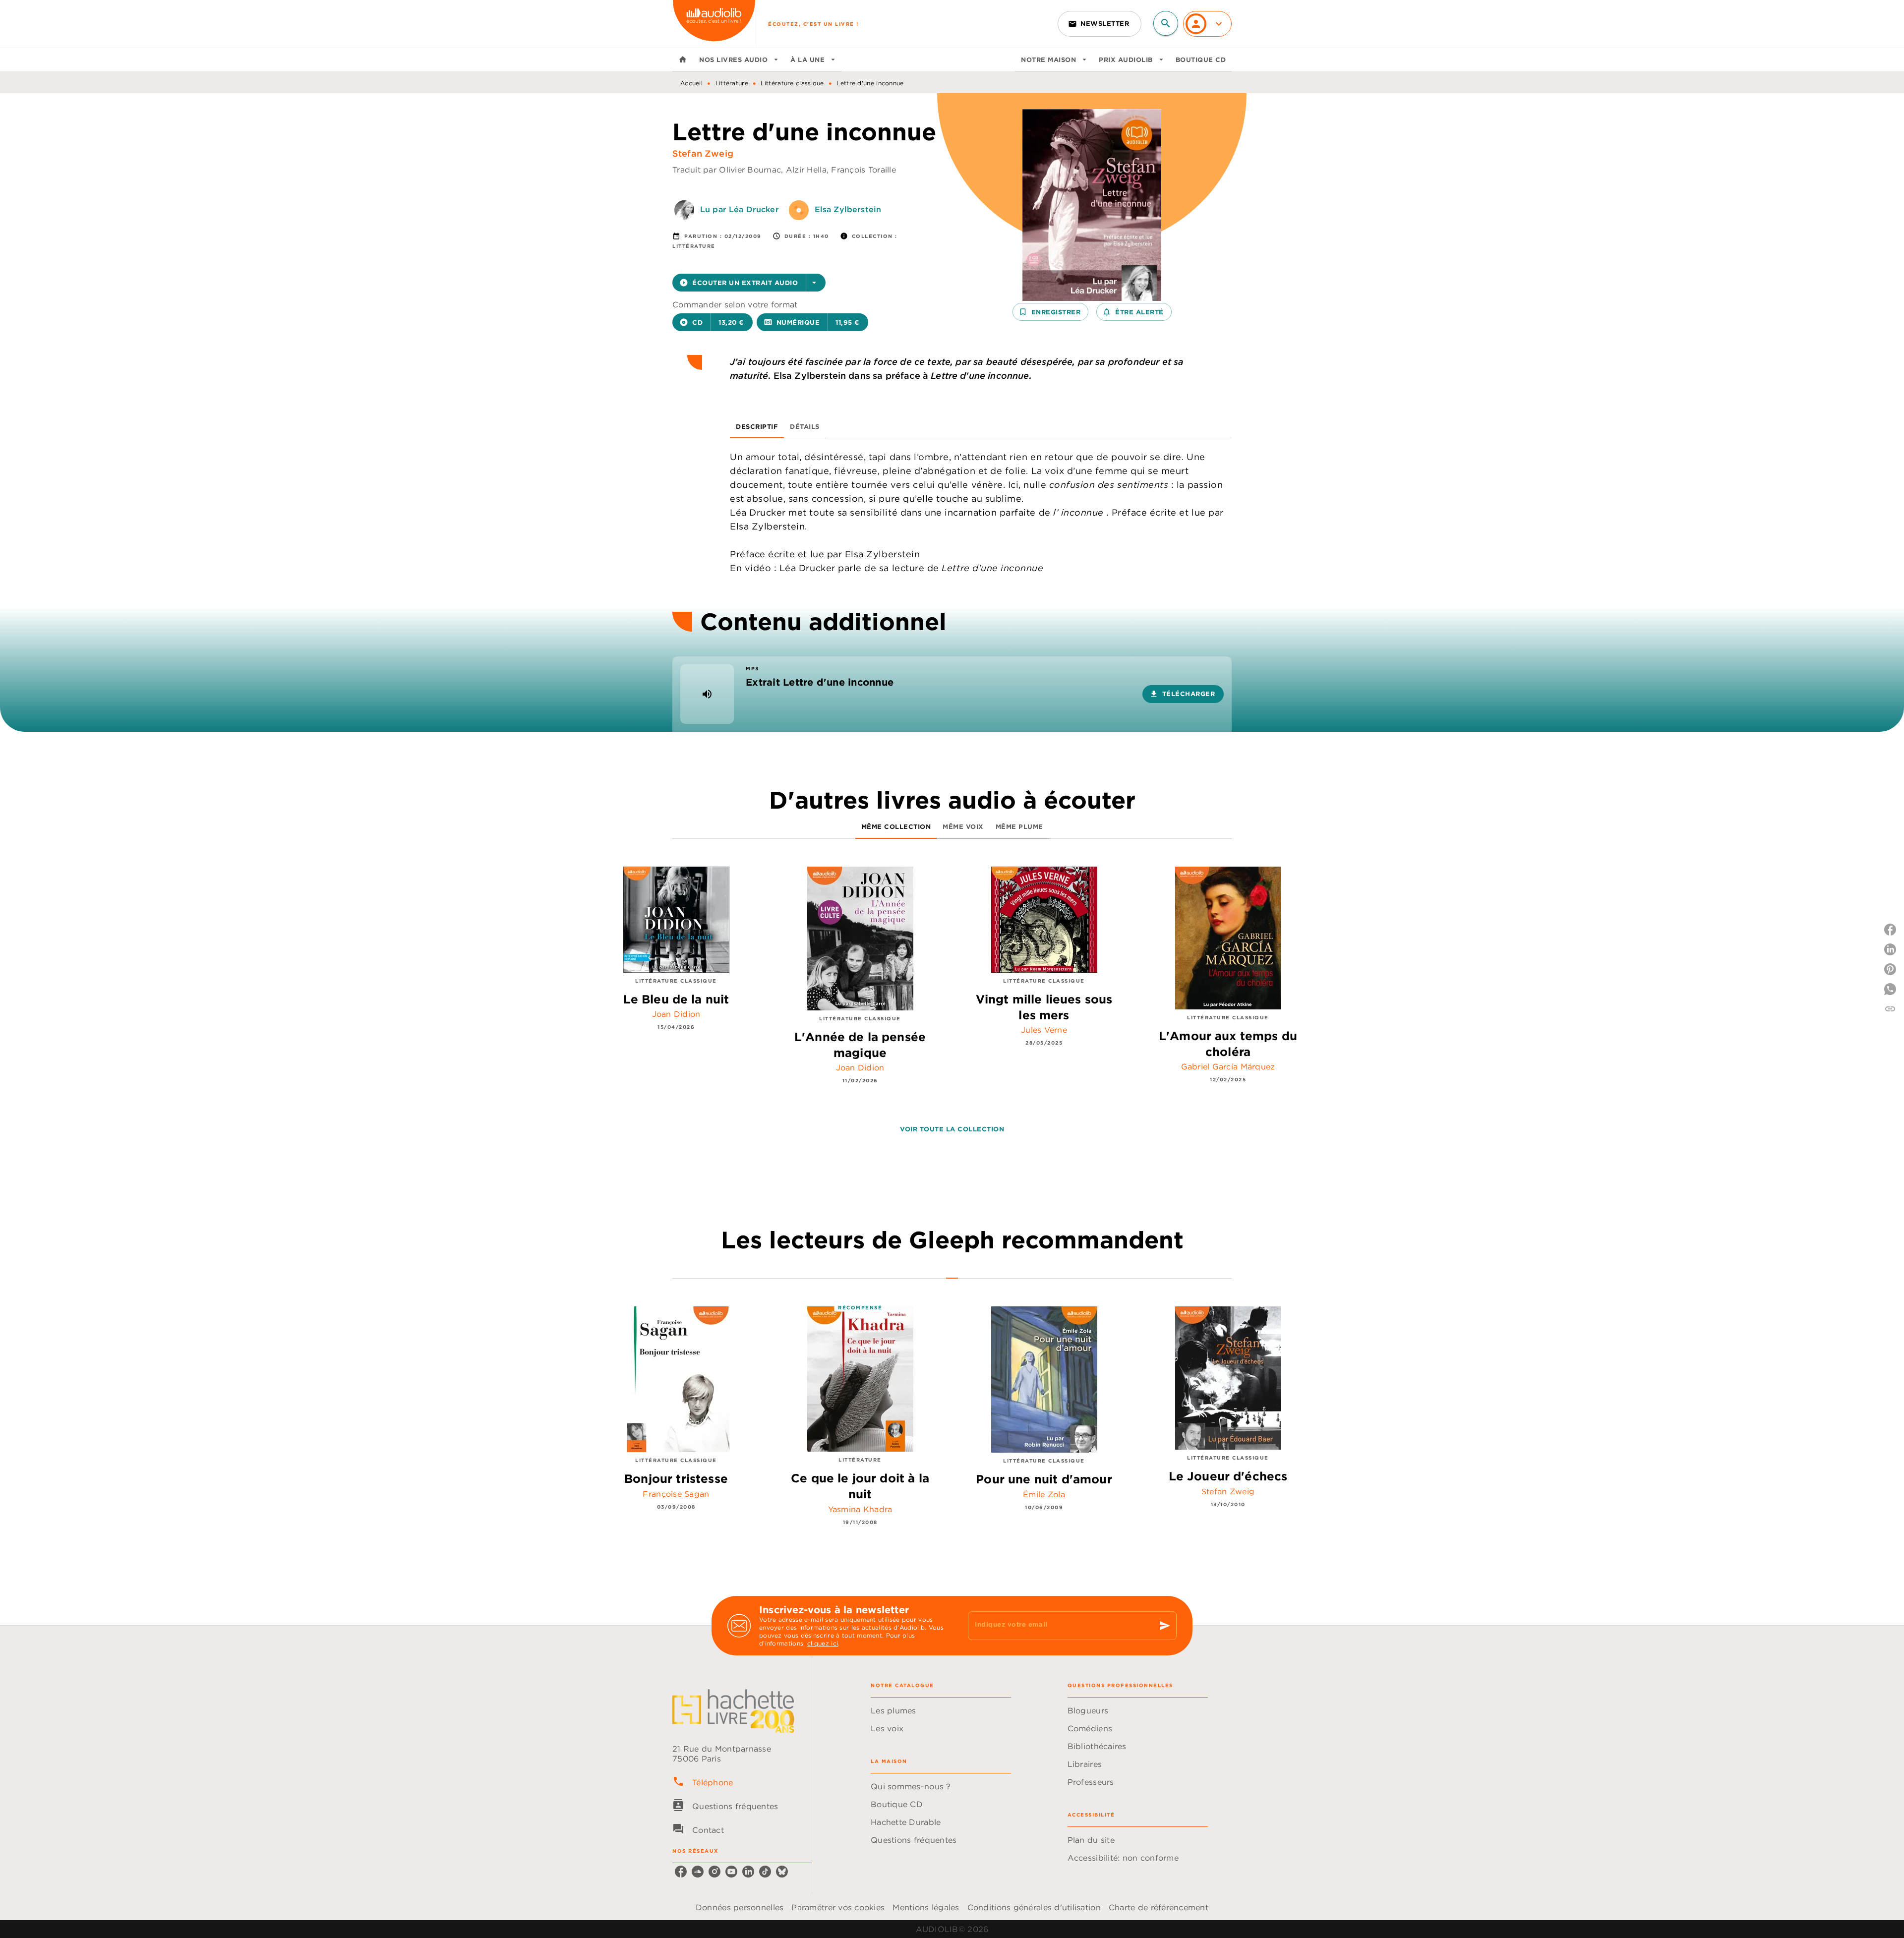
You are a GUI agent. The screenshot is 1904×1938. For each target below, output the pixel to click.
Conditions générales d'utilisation (1034, 1907)
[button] (1100, 24)
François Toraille (863, 170)
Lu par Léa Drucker (740, 209)
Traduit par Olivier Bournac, (729, 170)
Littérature (732, 83)
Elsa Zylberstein (848, 209)
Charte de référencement (1159, 1907)
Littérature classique (792, 83)
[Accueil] (714, 24)
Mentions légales (926, 1907)
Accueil (691, 83)
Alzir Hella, (809, 170)
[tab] (683, 59)
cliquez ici (823, 1643)
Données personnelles (740, 1907)
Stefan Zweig (703, 153)
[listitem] (681, 1872)
